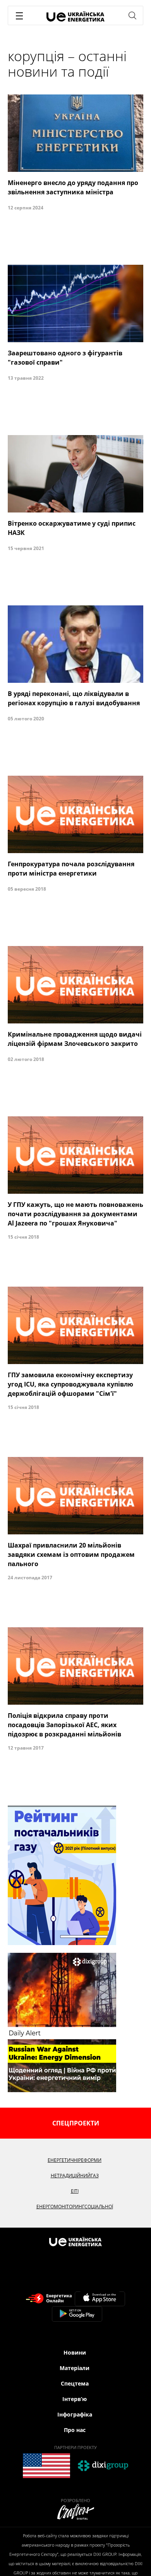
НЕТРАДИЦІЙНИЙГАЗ (75, 2176)
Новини (75, 2352)
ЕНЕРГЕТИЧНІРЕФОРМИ (75, 2160)
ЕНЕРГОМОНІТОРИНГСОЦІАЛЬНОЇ (75, 2207)
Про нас (75, 2430)
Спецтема (75, 2383)
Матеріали (75, 2368)
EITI (75, 2191)
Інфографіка (75, 2414)
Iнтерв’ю (75, 2399)
